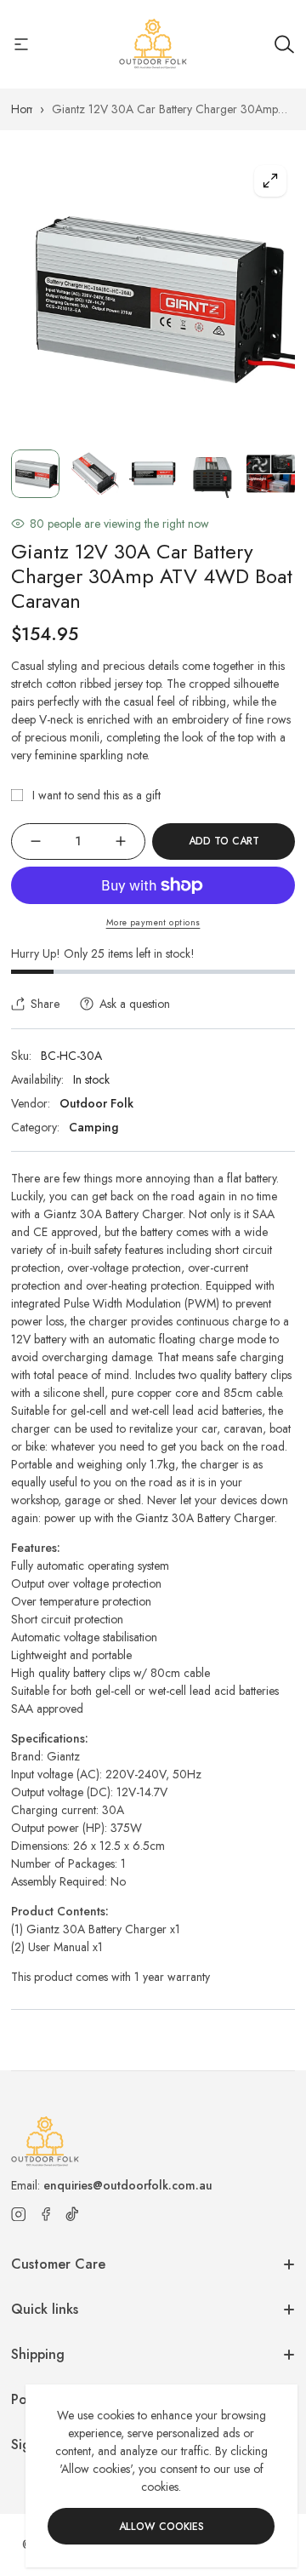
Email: (112, 2185)
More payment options (153, 922)
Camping (93, 1127)
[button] (266, 1288)
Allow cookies (161, 2527)
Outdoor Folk (96, 1103)
